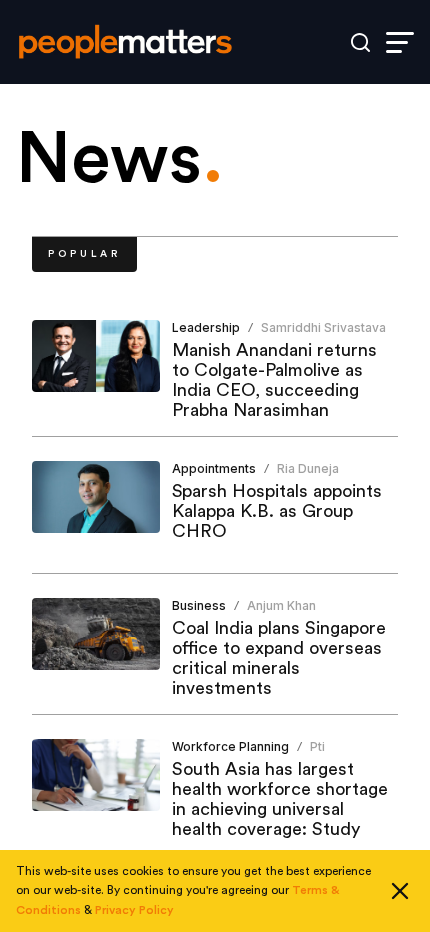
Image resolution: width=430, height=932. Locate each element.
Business (199, 605)
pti (317, 746)
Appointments (214, 468)
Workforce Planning (230, 746)
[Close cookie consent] (400, 891)
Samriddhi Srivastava (323, 327)
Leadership (206, 327)
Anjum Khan (281, 605)
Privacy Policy (134, 910)
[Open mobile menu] (400, 42)
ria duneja (308, 468)
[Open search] (360, 42)
